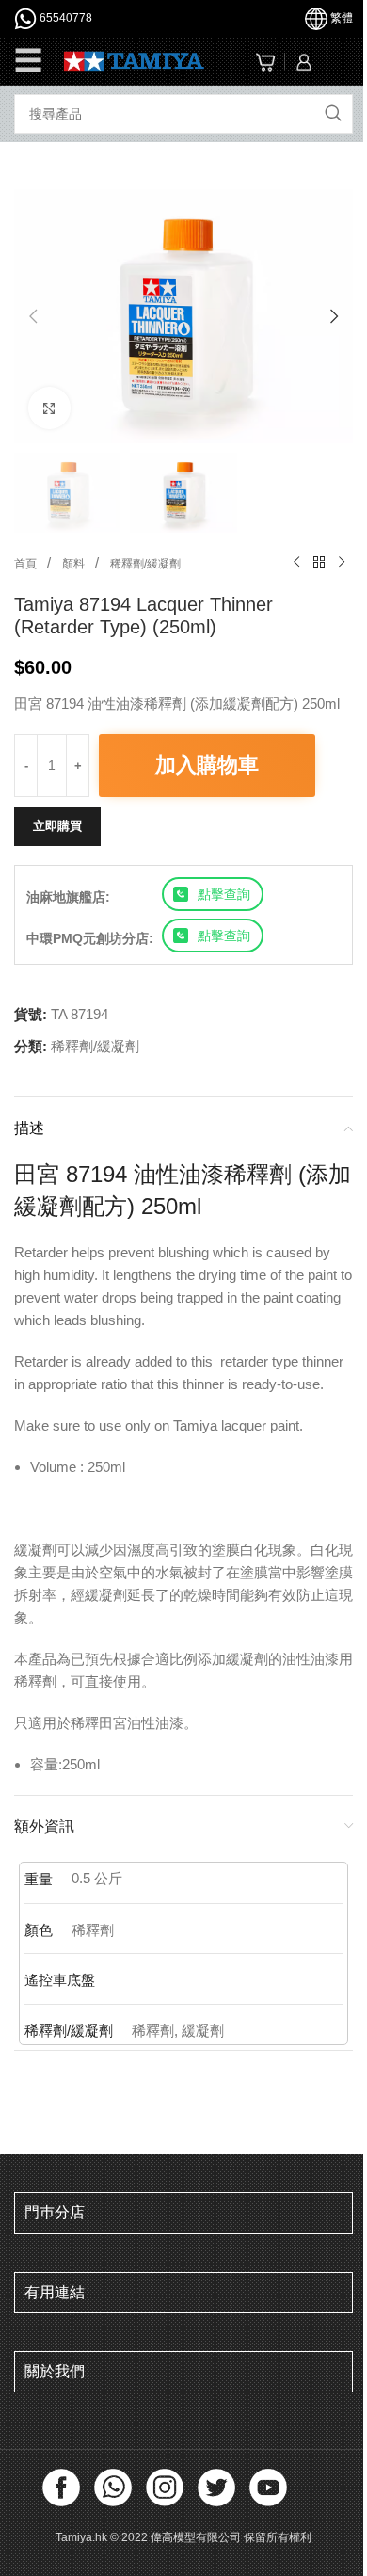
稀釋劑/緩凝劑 (145, 564)
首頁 (27, 564)
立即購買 (57, 826)
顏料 (75, 564)
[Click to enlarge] (49, 408)
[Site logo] (134, 60)
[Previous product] (296, 563)
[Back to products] (319, 563)
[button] (33, 316)
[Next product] (342, 563)
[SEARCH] (333, 114)
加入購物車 (207, 765)
